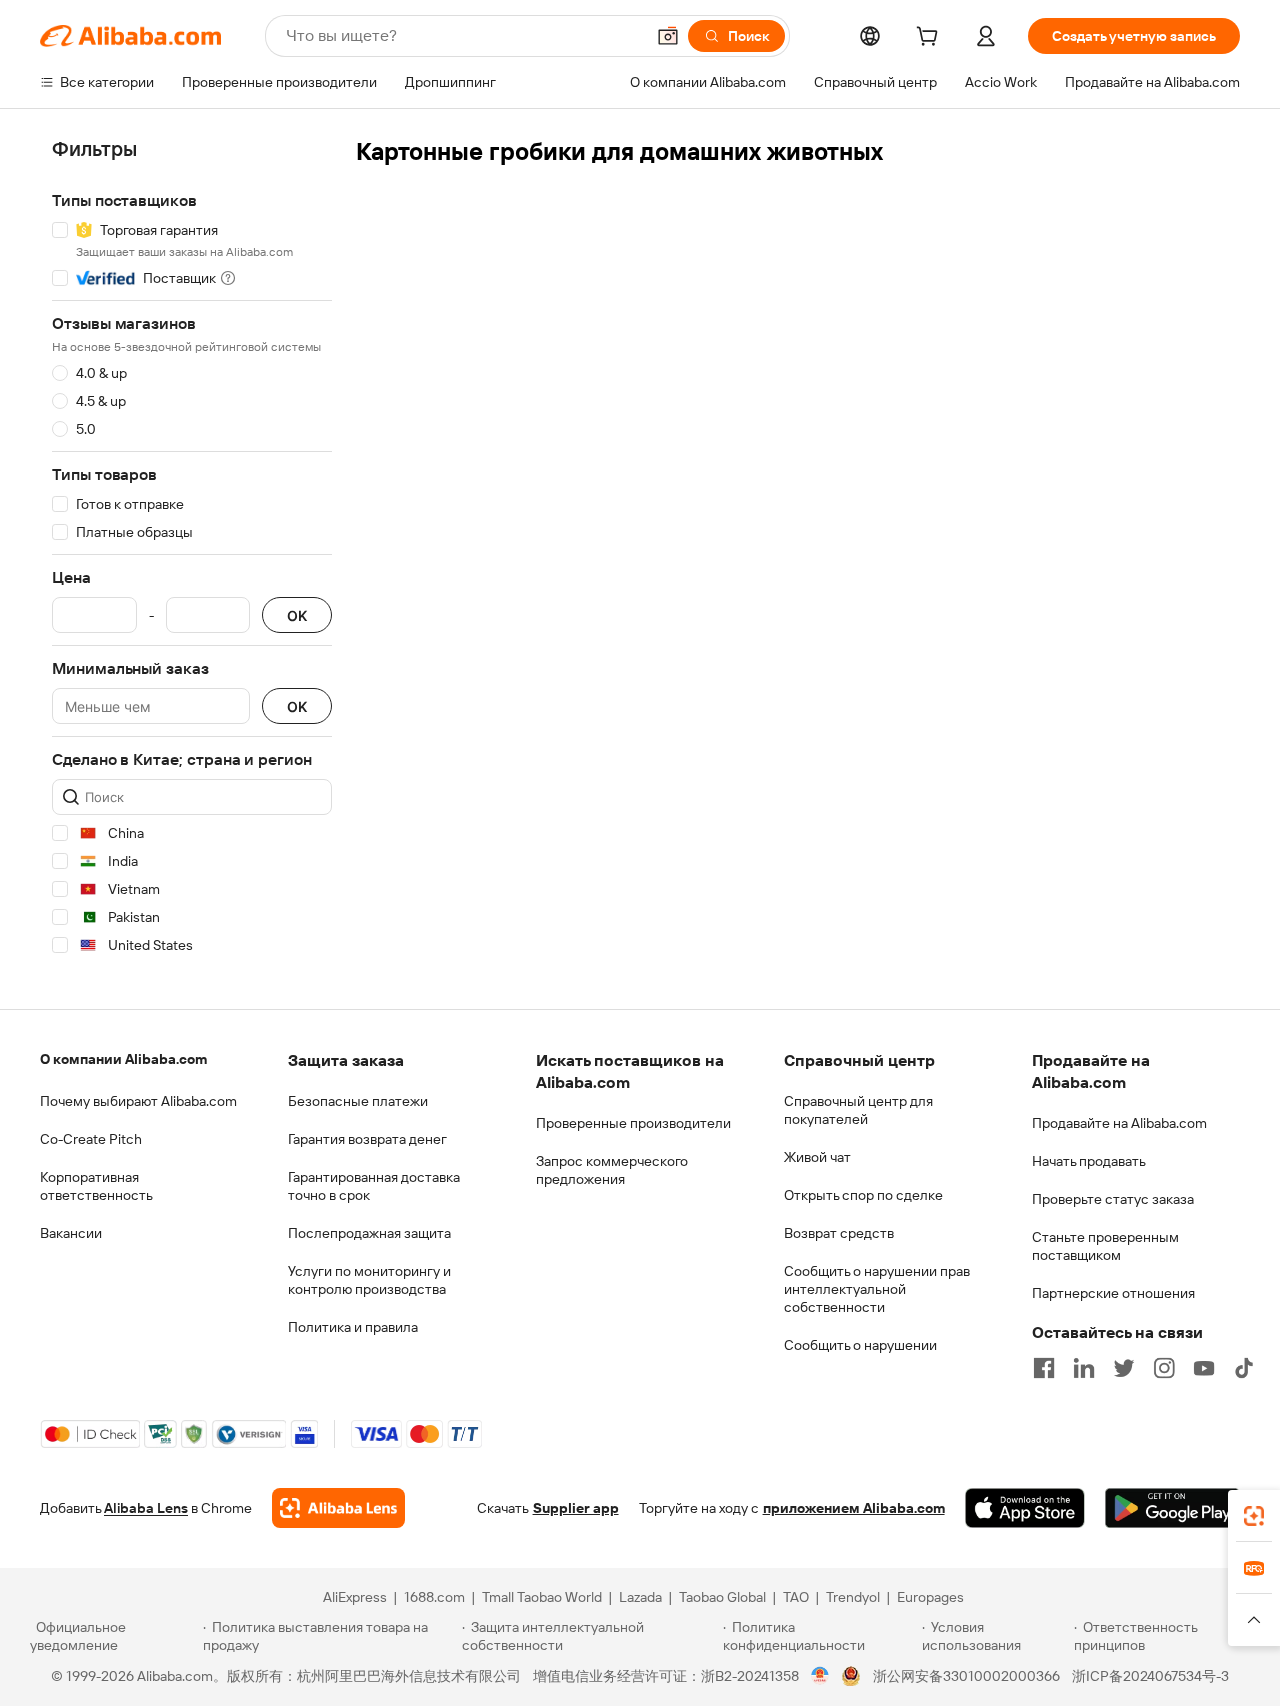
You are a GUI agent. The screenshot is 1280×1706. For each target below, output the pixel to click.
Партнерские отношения (1113, 1293)
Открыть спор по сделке (863, 1195)
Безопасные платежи (358, 1101)
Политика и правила (353, 1327)
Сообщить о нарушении (860, 1345)
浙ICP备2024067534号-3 (1150, 1676)
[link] (1254, 1516)
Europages (930, 1597)
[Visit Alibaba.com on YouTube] (1204, 1368)
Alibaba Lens (146, 1508)
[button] (668, 36)
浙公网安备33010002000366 (966, 1676)
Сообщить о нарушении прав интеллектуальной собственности (877, 1289)
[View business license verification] (820, 1676)
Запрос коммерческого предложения (612, 1170)
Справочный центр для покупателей (858, 1110)
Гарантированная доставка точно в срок (374, 1186)
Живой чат (817, 1157)
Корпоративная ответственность (96, 1186)
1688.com (434, 1597)
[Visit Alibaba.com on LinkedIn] (1084, 1368)
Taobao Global (722, 1597)
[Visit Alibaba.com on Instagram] (1164, 1368)
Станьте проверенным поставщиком (1105, 1246)
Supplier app (576, 1508)
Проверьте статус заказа (1113, 1199)
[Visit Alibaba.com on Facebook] (1044, 1368)
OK (297, 615)
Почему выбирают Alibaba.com (138, 1101)
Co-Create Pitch (91, 1139)
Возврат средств (839, 1233)
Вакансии (71, 1233)
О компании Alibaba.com (123, 1059)
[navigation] (192, 550)
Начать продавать (1089, 1161)
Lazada (640, 1597)
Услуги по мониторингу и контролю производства (369, 1280)
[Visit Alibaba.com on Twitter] (1124, 1368)
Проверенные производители (633, 1123)
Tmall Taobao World (542, 1597)
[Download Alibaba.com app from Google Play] (1172, 1508)
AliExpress (355, 1597)
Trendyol (853, 1597)
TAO (796, 1597)
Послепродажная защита (369, 1233)
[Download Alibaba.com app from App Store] (1025, 1508)
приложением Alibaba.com (854, 1508)
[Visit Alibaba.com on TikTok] (1244, 1368)
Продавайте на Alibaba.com (1119, 1123)
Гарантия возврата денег (367, 1139)
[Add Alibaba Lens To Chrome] (338, 1508)
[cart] (931, 39)
